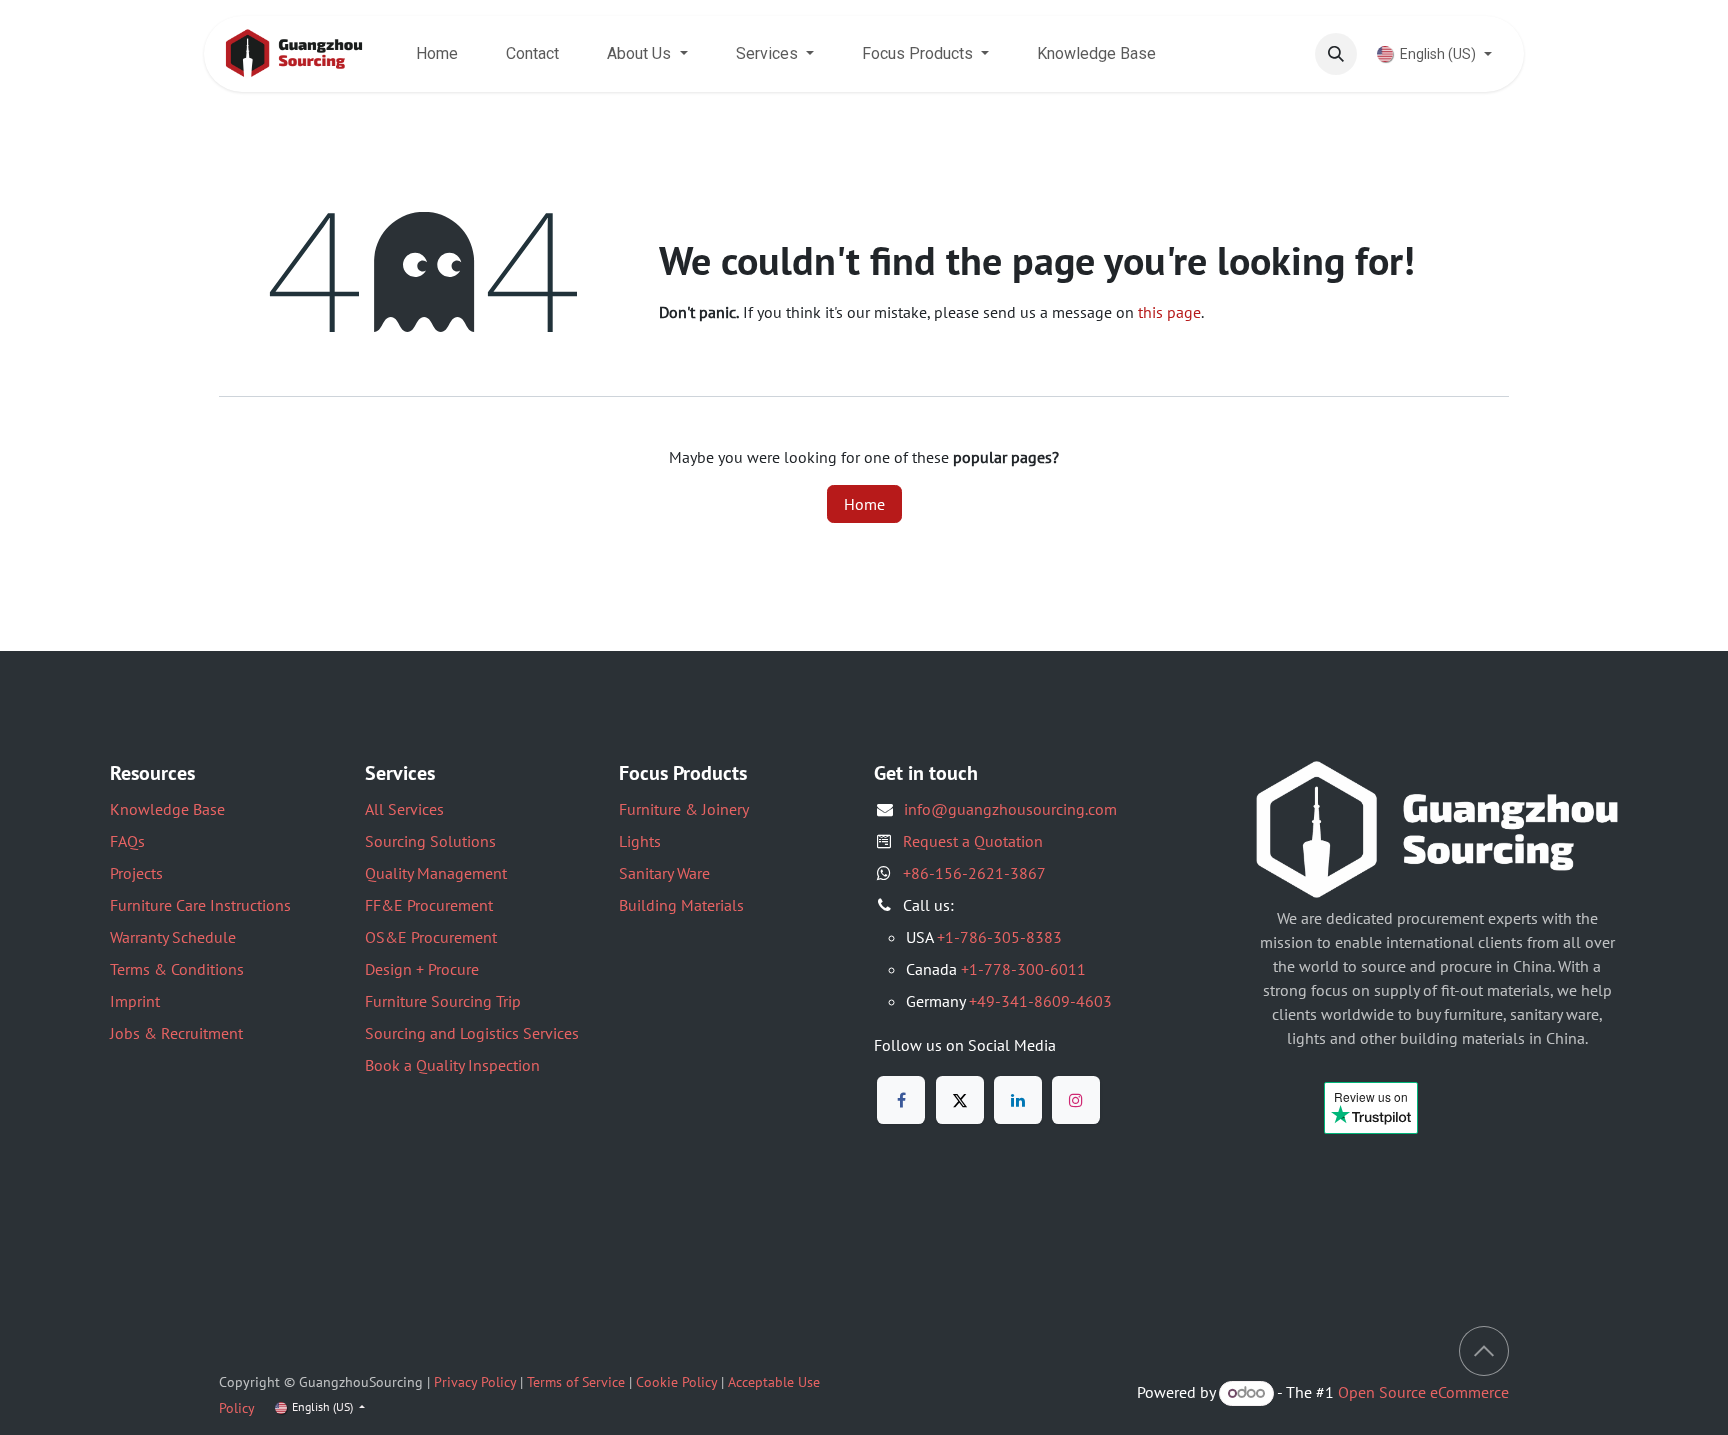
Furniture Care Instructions (200, 905)
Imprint (135, 1001)
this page (1169, 312)
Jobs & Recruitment (176, 1033)
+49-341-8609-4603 (1040, 1001)
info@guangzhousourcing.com (1010, 809)
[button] (1336, 54)
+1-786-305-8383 (999, 937)
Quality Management (436, 873)
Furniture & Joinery (684, 809)
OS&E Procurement (431, 937)
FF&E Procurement (429, 905)
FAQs (127, 841)
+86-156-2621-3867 (974, 873)
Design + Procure (422, 969)
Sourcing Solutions (430, 841)
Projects (136, 873)
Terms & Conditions (177, 969)
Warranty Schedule (173, 937)
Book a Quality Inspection (452, 1065)
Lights (640, 841)
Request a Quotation (973, 841)
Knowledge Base (167, 809)
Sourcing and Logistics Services (472, 1033)
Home (864, 504)
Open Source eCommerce (1423, 1392)
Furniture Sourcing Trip (443, 1001)
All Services (404, 809)
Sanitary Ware (664, 873)
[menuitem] (437, 54)
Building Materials (681, 905)
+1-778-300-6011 (1023, 969)
